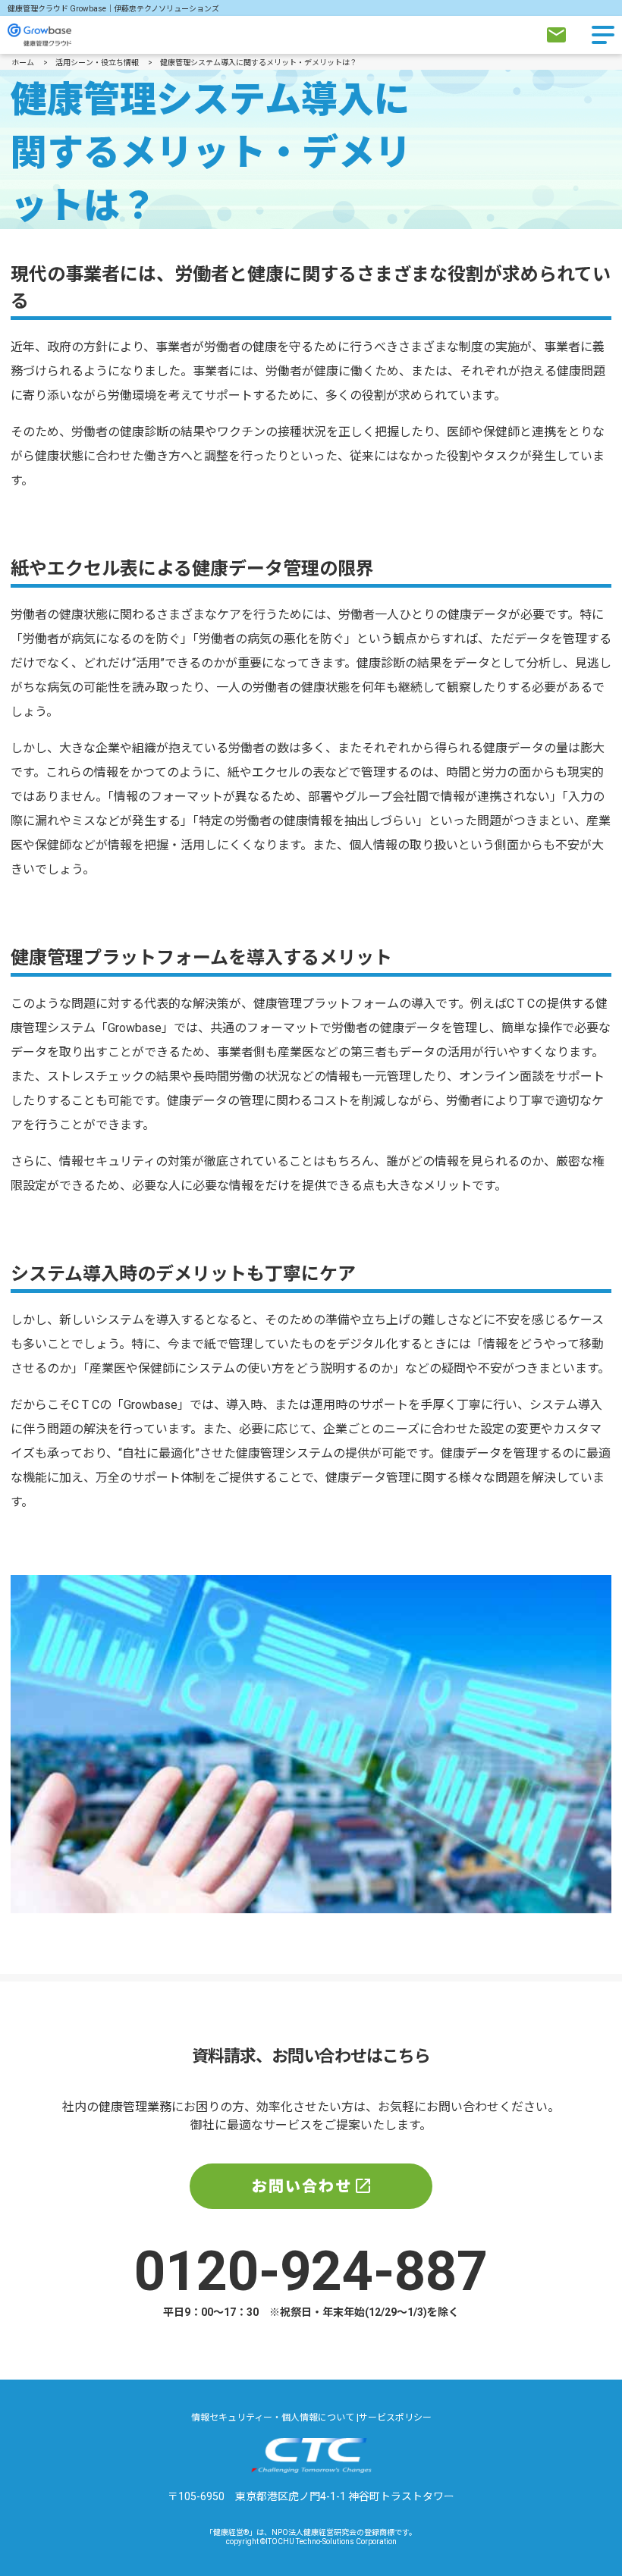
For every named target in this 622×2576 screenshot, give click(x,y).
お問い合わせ (302, 2186)
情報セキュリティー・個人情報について (274, 2418)
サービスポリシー (395, 2418)
